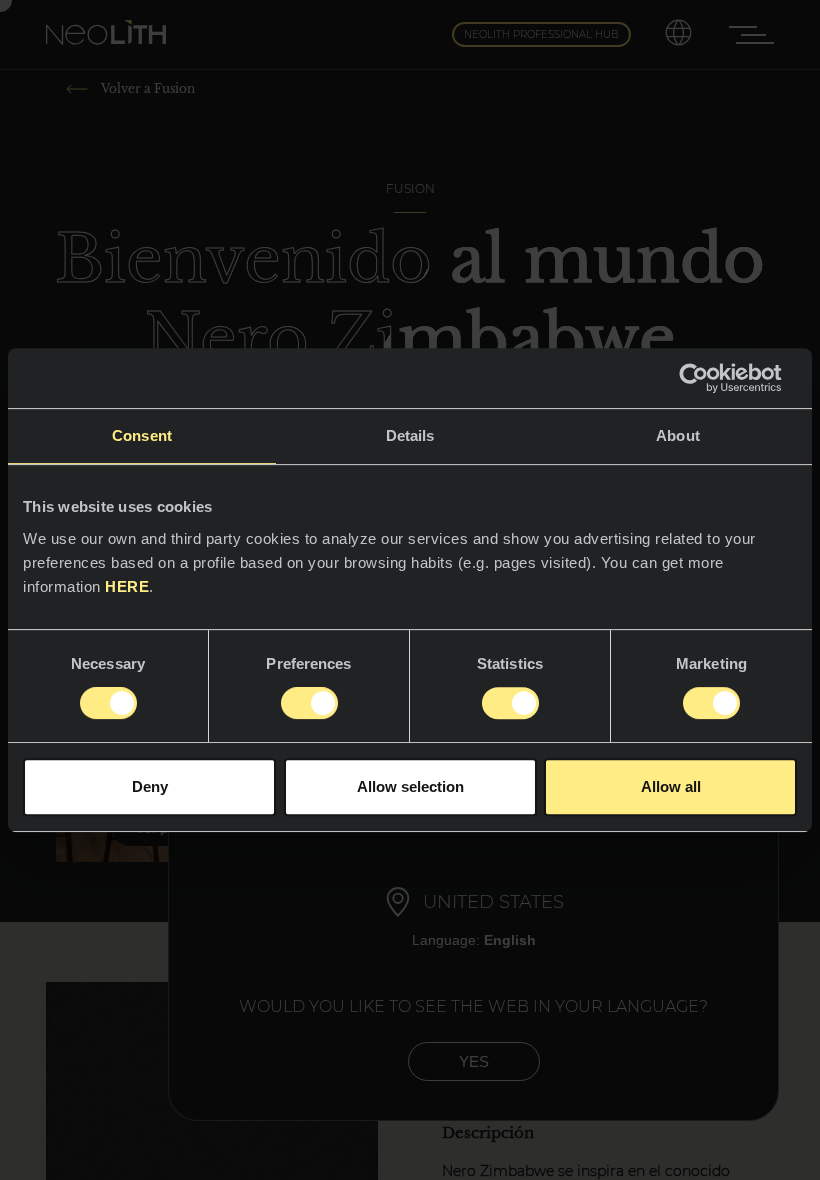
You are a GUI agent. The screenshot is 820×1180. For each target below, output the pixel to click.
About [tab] (678, 435)
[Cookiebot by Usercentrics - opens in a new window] (709, 378)
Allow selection (410, 786)
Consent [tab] (142, 435)
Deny (150, 786)
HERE (127, 586)
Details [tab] (410, 435)
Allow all (671, 786)
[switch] (309, 703)
